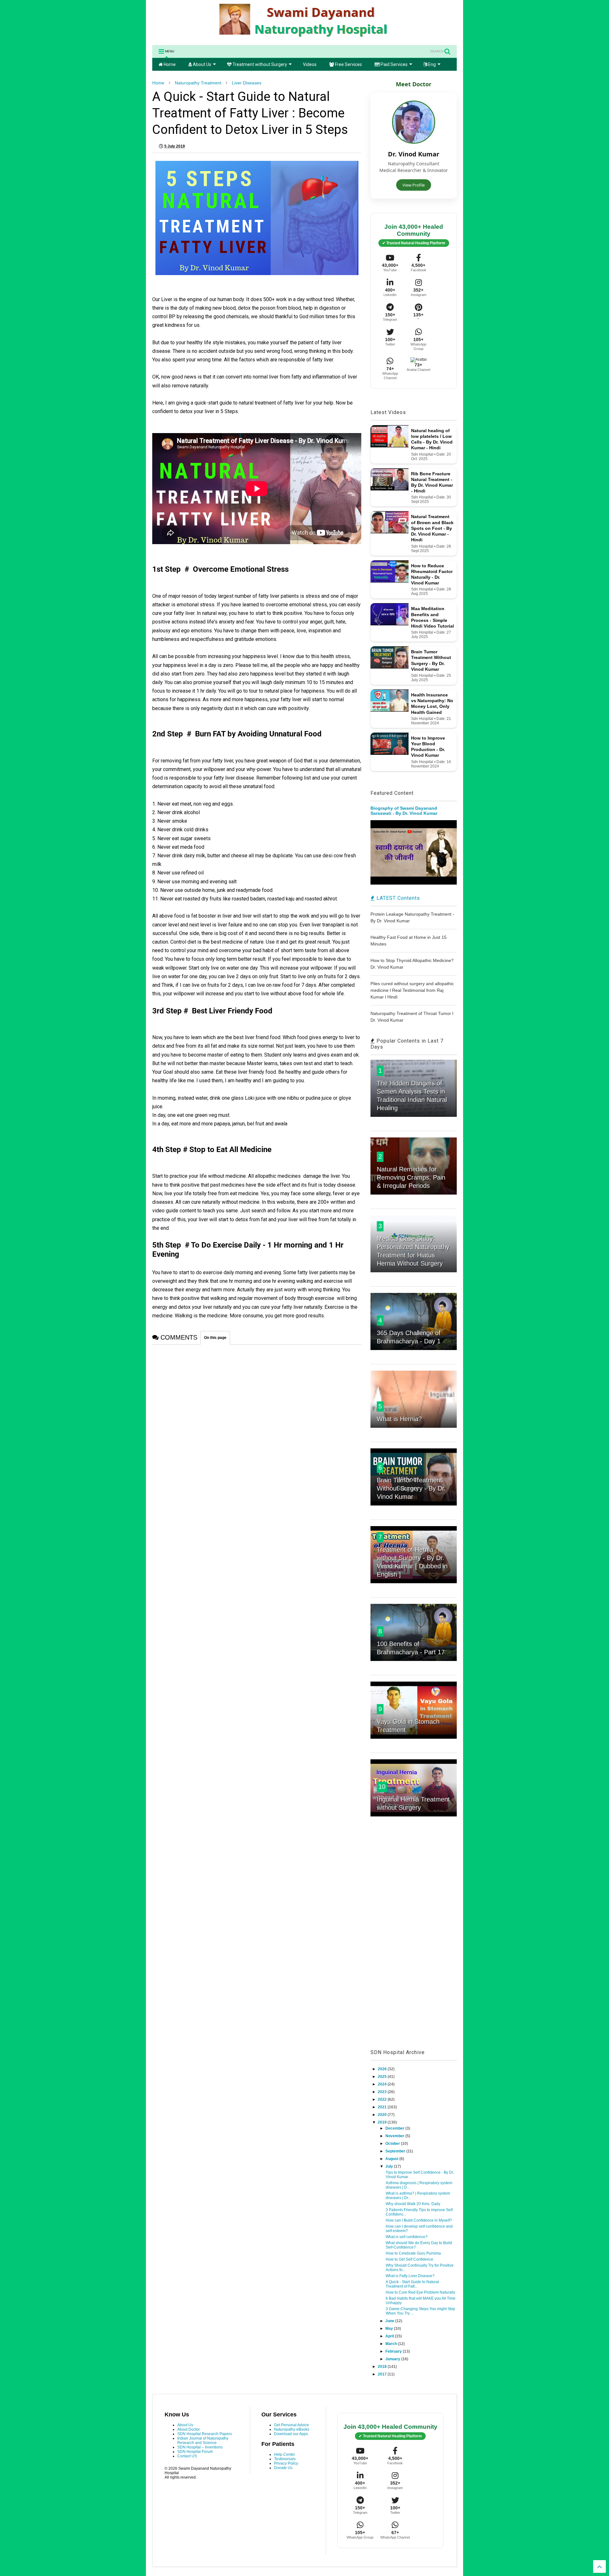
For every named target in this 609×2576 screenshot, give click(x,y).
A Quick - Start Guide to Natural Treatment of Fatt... (412, 2284)
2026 (383, 2069)
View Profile (414, 185)
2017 (383, 2374)
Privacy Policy (286, 2463)
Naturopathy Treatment (198, 83)
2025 (383, 2077)
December (395, 2128)
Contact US (187, 2456)
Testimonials (285, 2459)
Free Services (348, 64)
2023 (383, 2092)
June (390, 2321)
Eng (432, 64)
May (390, 2329)
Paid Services (394, 64)
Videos (310, 64)
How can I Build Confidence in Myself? (419, 2220)
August (392, 2159)
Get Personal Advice (291, 2425)
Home (169, 64)
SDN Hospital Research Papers (205, 2434)
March (392, 2344)
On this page (215, 1338)
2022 (383, 2099)
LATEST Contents (397, 898)
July (390, 2166)
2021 (383, 2107)
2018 (383, 2367)
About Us (202, 64)
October (393, 2144)
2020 (383, 2115)
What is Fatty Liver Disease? (410, 2276)
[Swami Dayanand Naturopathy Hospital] (304, 37)
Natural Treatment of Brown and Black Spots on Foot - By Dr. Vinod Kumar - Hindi (432, 528)
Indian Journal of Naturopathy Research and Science (203, 2441)
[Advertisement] (414, 1940)
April (390, 2336)
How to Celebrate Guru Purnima (413, 2253)
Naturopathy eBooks (292, 2429)
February (394, 2351)
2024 (383, 2084)
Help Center (285, 2454)
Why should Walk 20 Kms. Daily (413, 2204)
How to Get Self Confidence (409, 2259)
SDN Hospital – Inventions (200, 2447)
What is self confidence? (407, 2237)
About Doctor (189, 2429)
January (393, 2359)
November (395, 2136)
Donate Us (283, 2468)
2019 (383, 2122)
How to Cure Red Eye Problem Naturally (420, 2292)
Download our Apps (291, 2434)
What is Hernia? (399, 1419)
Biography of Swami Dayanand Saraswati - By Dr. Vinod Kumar (404, 811)
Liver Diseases (247, 83)
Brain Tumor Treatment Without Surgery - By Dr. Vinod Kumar (411, 1488)
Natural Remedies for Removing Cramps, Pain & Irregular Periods (411, 1177)
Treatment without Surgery (259, 64)
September (396, 2151)
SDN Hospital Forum (195, 2452)
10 (382, 1787)
